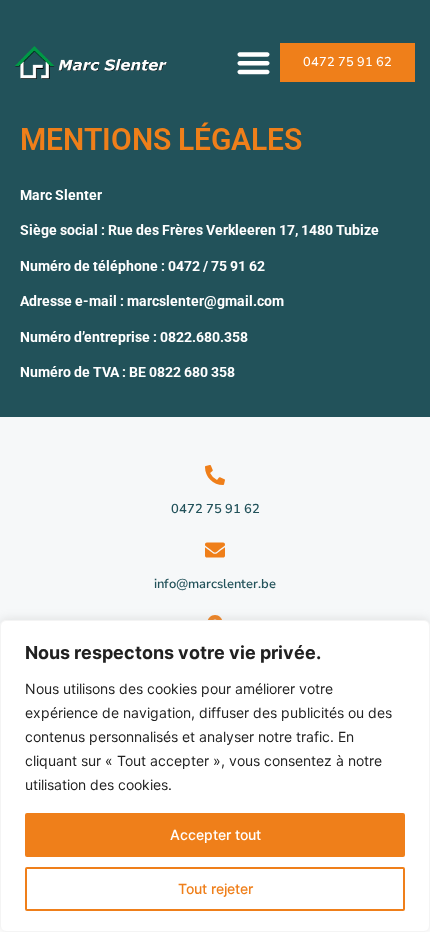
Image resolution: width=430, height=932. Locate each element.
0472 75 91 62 (215, 509)
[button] (254, 62)
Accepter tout (215, 834)
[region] (215, 776)
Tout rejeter (215, 888)
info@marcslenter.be (215, 584)
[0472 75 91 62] (215, 475)
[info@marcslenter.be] (215, 550)
